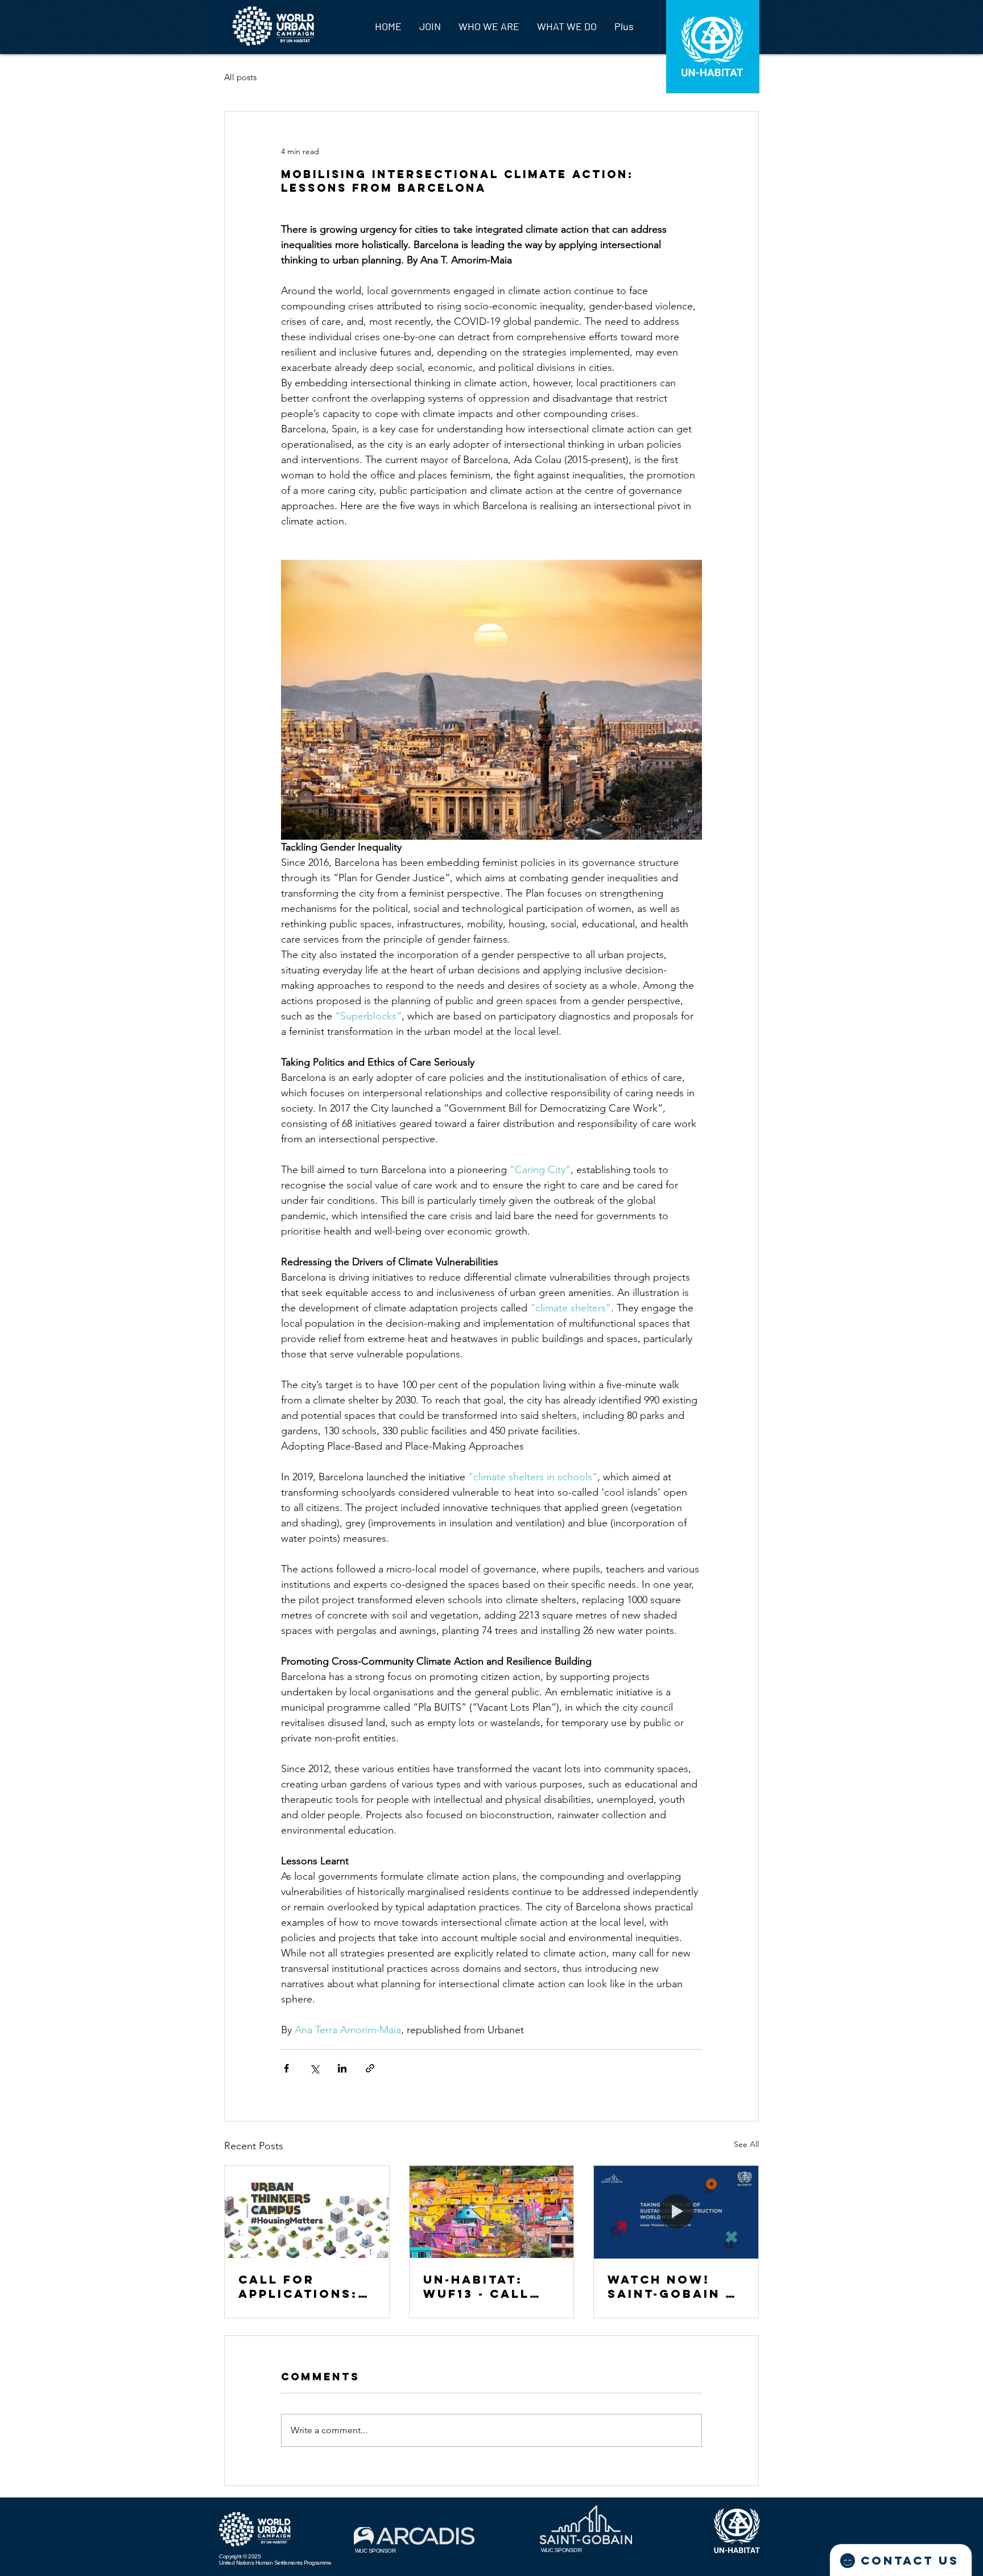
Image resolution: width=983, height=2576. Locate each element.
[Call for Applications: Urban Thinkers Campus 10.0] (307, 2212)
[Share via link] (370, 2068)
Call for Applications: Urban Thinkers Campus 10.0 (306, 2286)
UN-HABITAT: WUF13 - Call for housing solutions (477, 2286)
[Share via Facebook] (286, 2068)
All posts (240, 77)
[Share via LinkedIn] (342, 2068)
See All (746, 2144)
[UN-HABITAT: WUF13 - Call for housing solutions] (492, 2212)
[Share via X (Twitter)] (314, 2068)
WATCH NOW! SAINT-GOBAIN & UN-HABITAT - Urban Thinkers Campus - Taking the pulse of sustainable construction (675, 2286)
